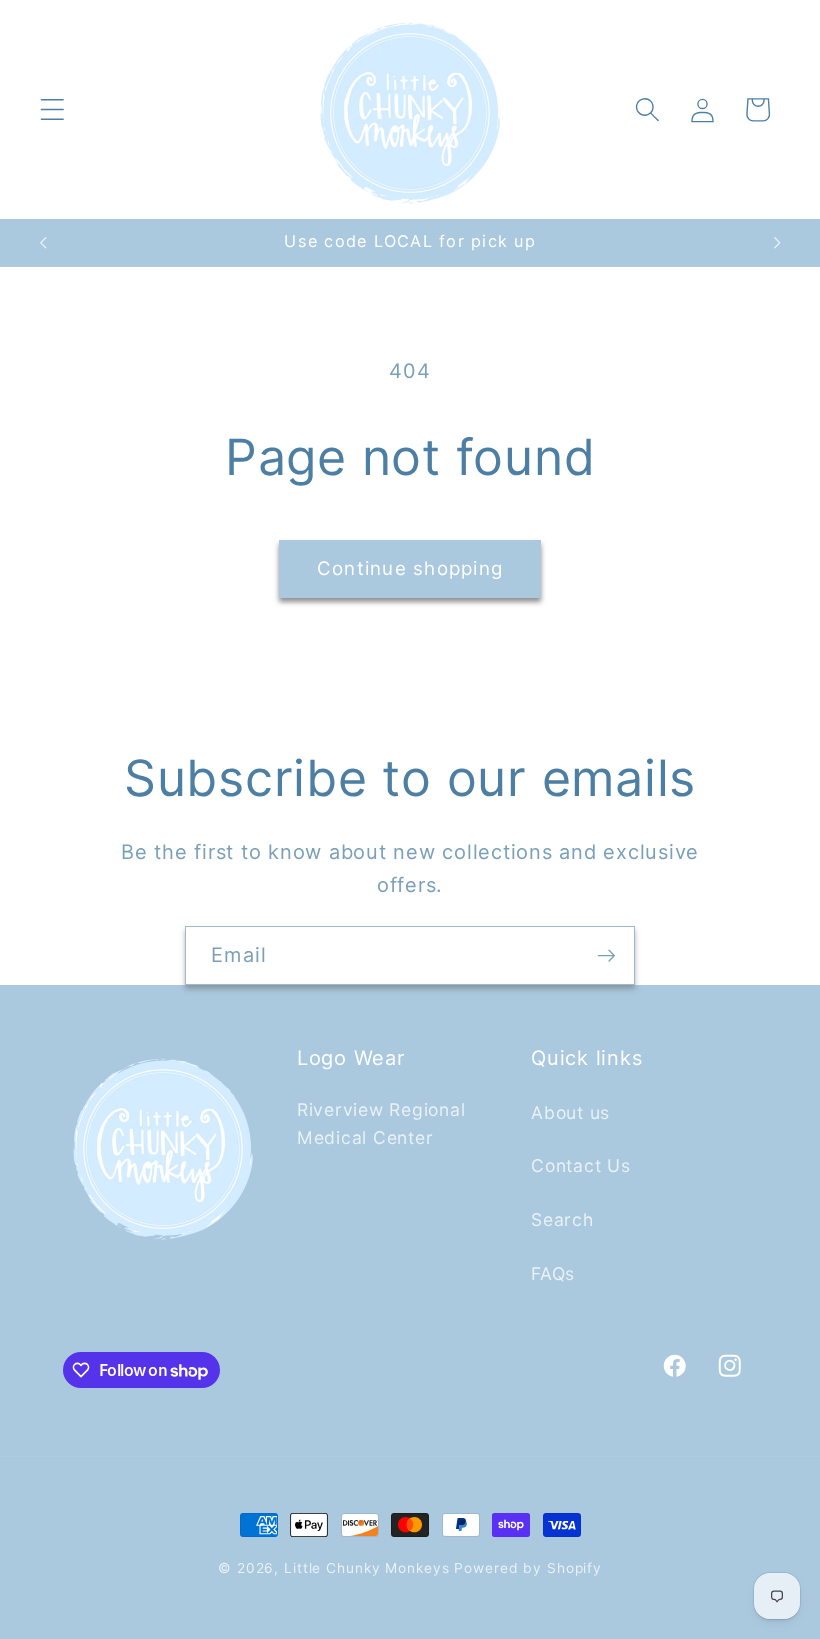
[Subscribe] (606, 955)
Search (562, 1219)
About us (570, 1112)
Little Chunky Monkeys (366, 1568)
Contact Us (581, 1165)
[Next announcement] (777, 243)
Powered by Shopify (528, 1568)
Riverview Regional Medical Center (381, 1124)
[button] (52, 109)
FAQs (553, 1273)
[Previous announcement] (43, 243)
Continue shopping (410, 568)
